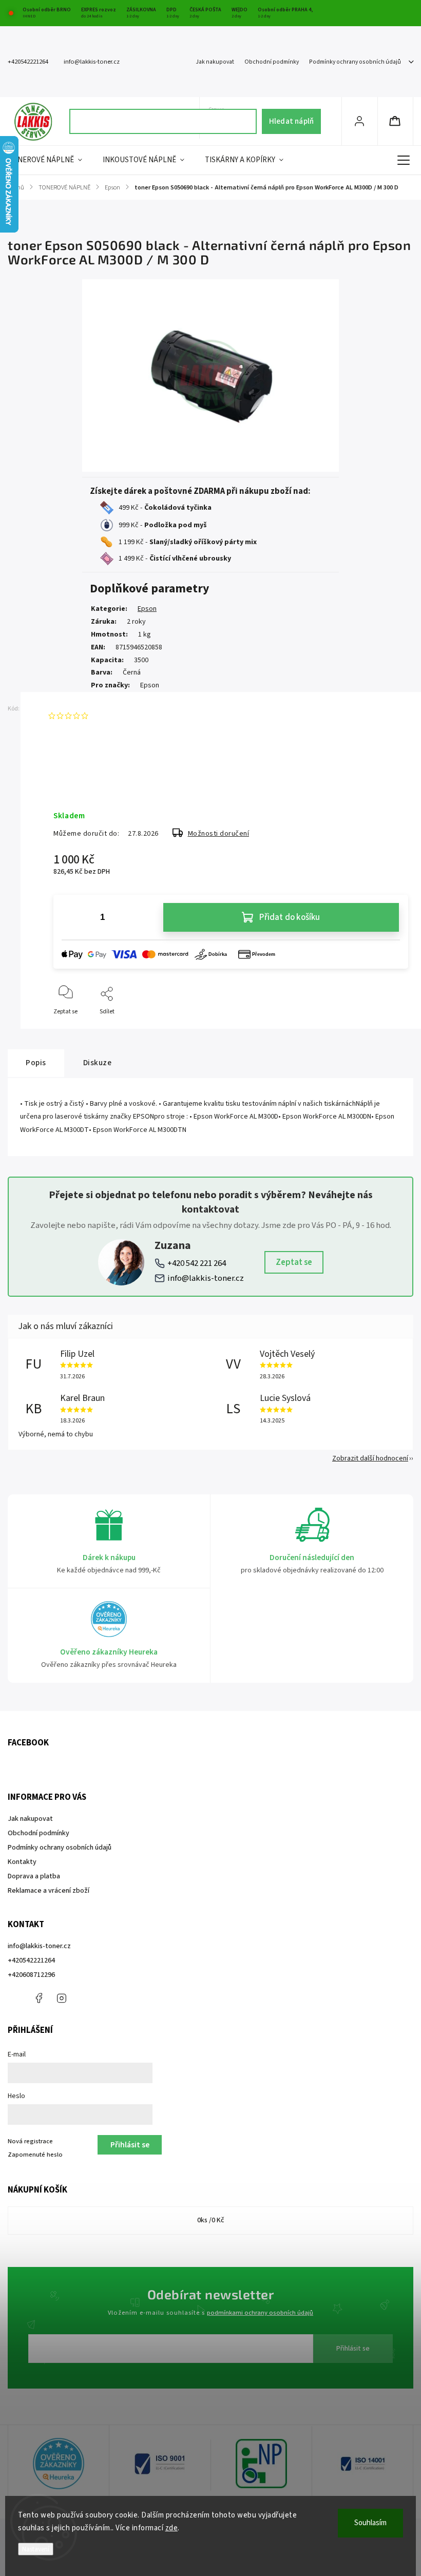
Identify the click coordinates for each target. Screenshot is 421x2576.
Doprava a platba (34, 1876)
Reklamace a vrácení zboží (49, 1891)
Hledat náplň (291, 121)
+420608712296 (31, 1975)
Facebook (39, 1998)
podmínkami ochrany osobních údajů (260, 2313)
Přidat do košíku (290, 917)
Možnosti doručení (219, 834)
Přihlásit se (353, 2349)
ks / (211, 2220)
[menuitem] (50, 160)
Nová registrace (30, 2141)
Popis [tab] (36, 1063)
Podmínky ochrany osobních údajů (355, 62)
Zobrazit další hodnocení (370, 1458)
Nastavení (36, 2549)
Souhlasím (370, 2523)
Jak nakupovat (215, 62)
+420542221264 (31, 1960)
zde (172, 2528)
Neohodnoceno (116, 716)
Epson (147, 609)
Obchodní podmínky (272, 62)
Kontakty (22, 1862)
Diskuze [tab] (98, 1063)
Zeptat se (294, 1262)
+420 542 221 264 (197, 1263)
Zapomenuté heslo (35, 2155)
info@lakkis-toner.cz (206, 1278)
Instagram (62, 1998)
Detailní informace (79, 783)
